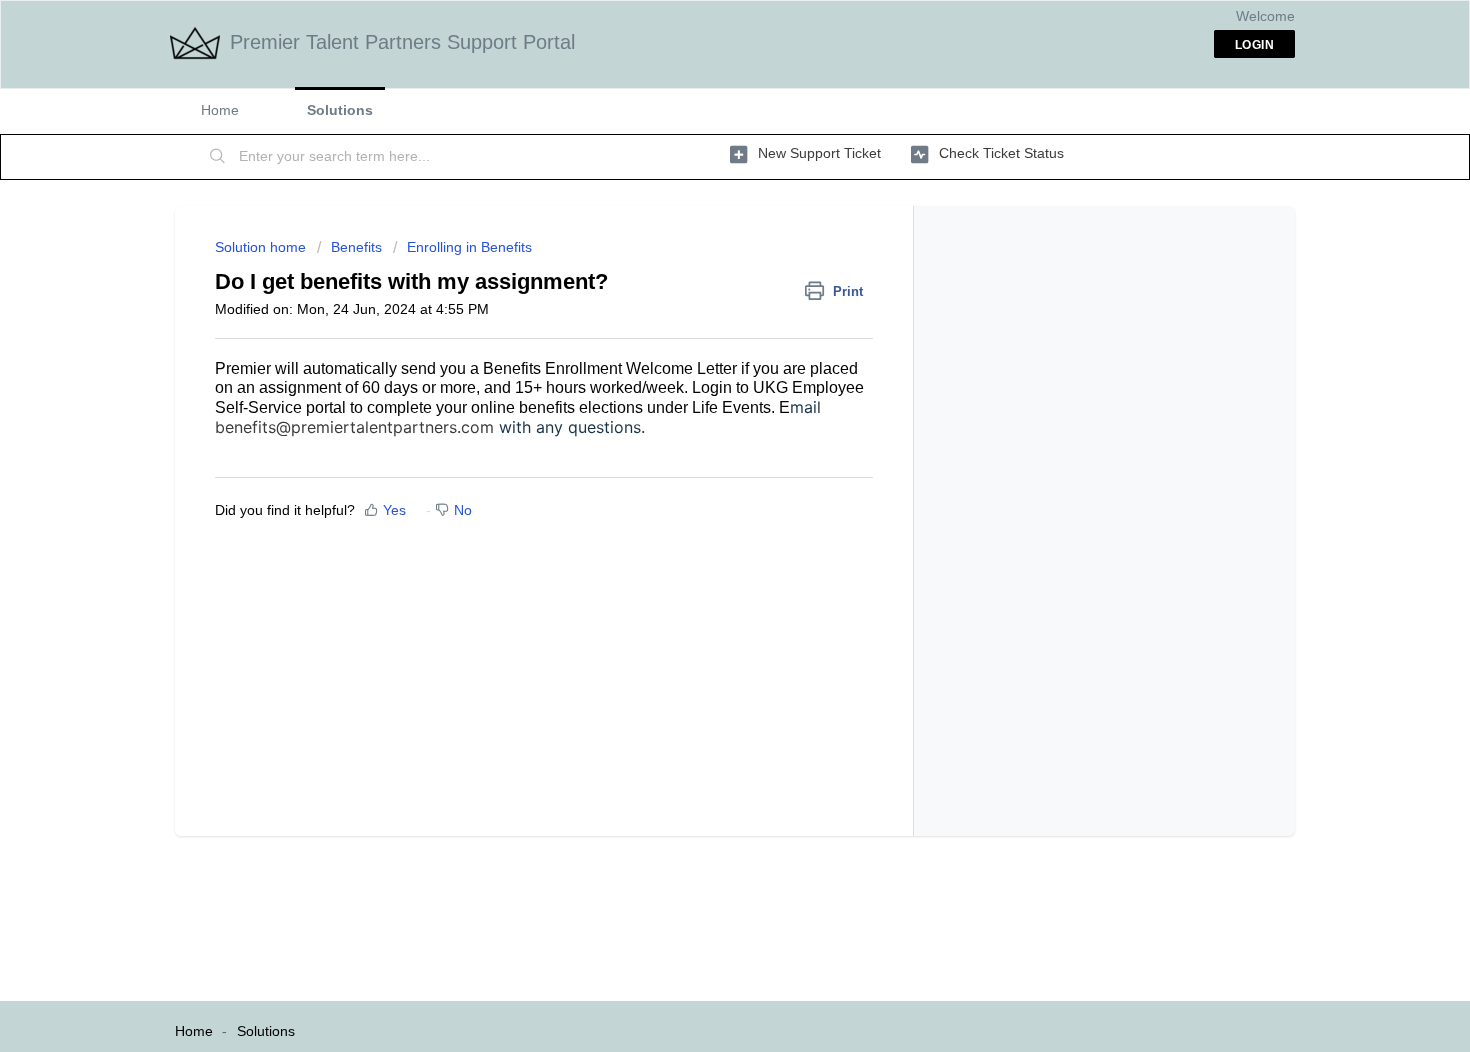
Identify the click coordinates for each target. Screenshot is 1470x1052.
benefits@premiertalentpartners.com (354, 427)
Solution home (262, 247)
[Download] (698, 262)
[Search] (218, 157)
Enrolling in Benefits (469, 247)
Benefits (356, 247)
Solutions (340, 110)
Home (220, 110)
